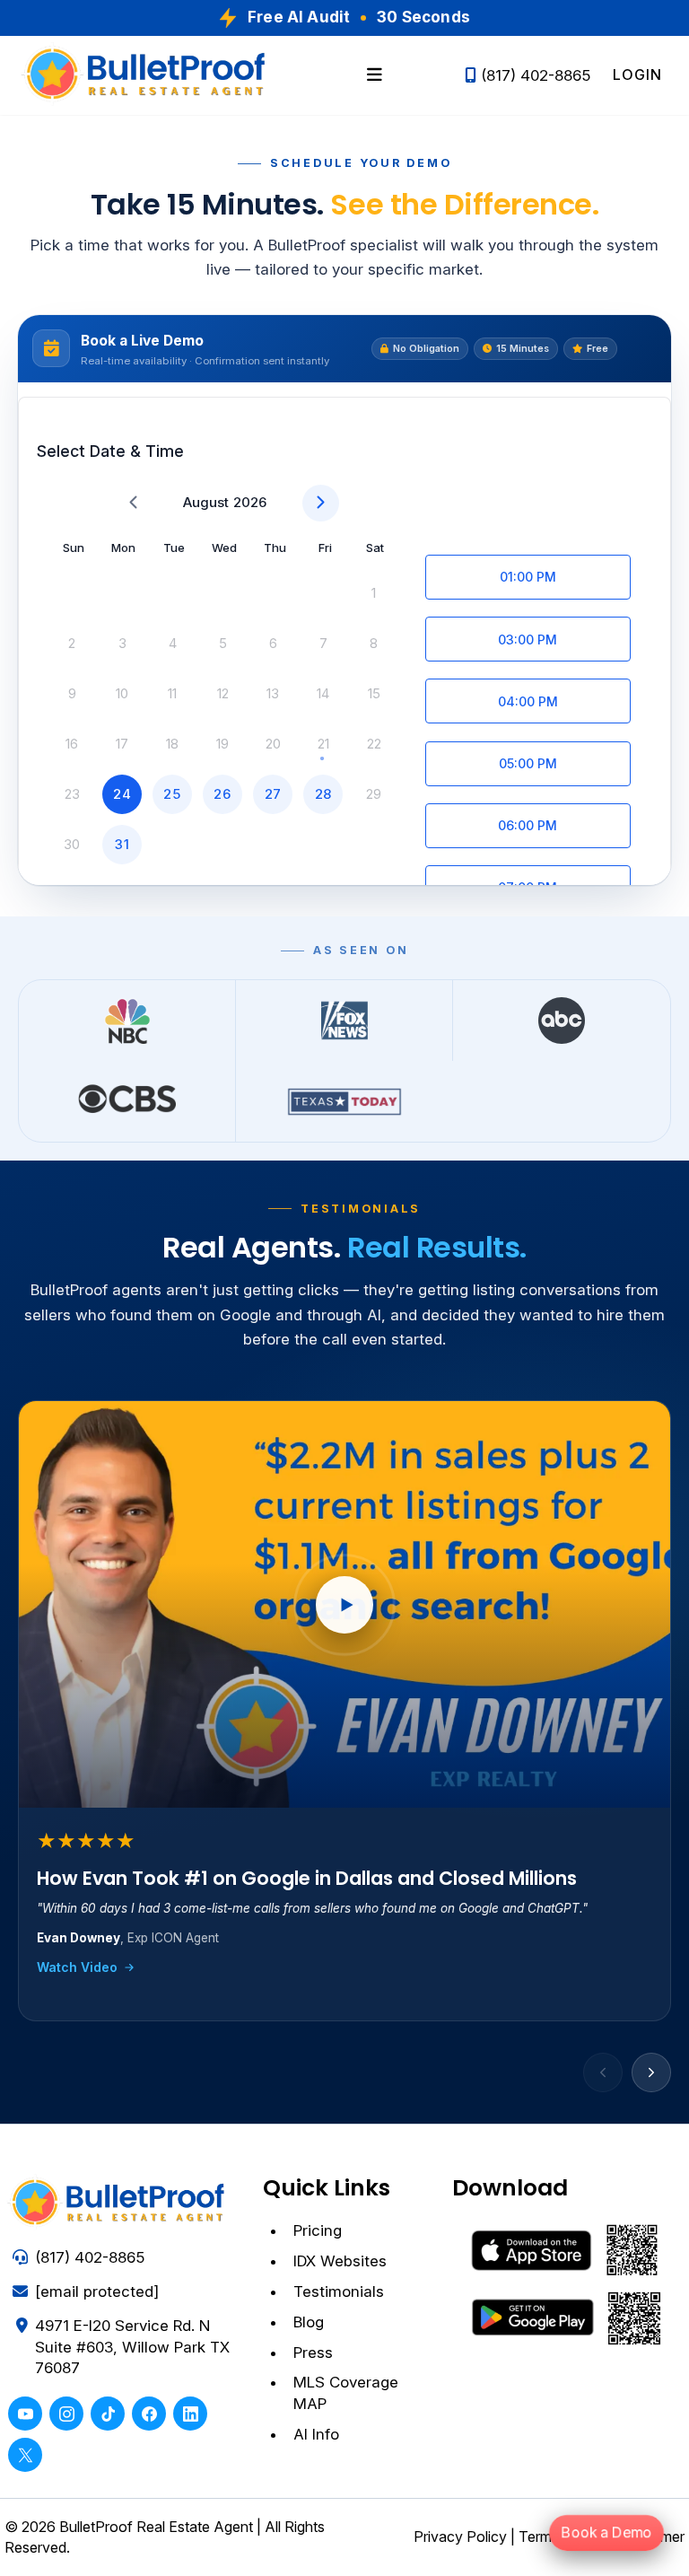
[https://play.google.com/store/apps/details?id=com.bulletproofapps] (568, 2317)
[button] (375, 75)
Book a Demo (606, 2532)
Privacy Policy (460, 2537)
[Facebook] (149, 2414)
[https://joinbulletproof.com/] (148, 75)
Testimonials (339, 2291)
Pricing (318, 2230)
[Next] (651, 2072)
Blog (309, 2322)
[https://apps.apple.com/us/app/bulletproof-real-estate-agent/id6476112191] (568, 2250)
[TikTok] (108, 2414)
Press (313, 2353)
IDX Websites (340, 2261)
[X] (25, 2455)
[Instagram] (66, 2414)
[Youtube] (25, 2414)
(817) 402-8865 (536, 75)
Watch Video (77, 1967)
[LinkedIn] (190, 2414)
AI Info (316, 2434)
